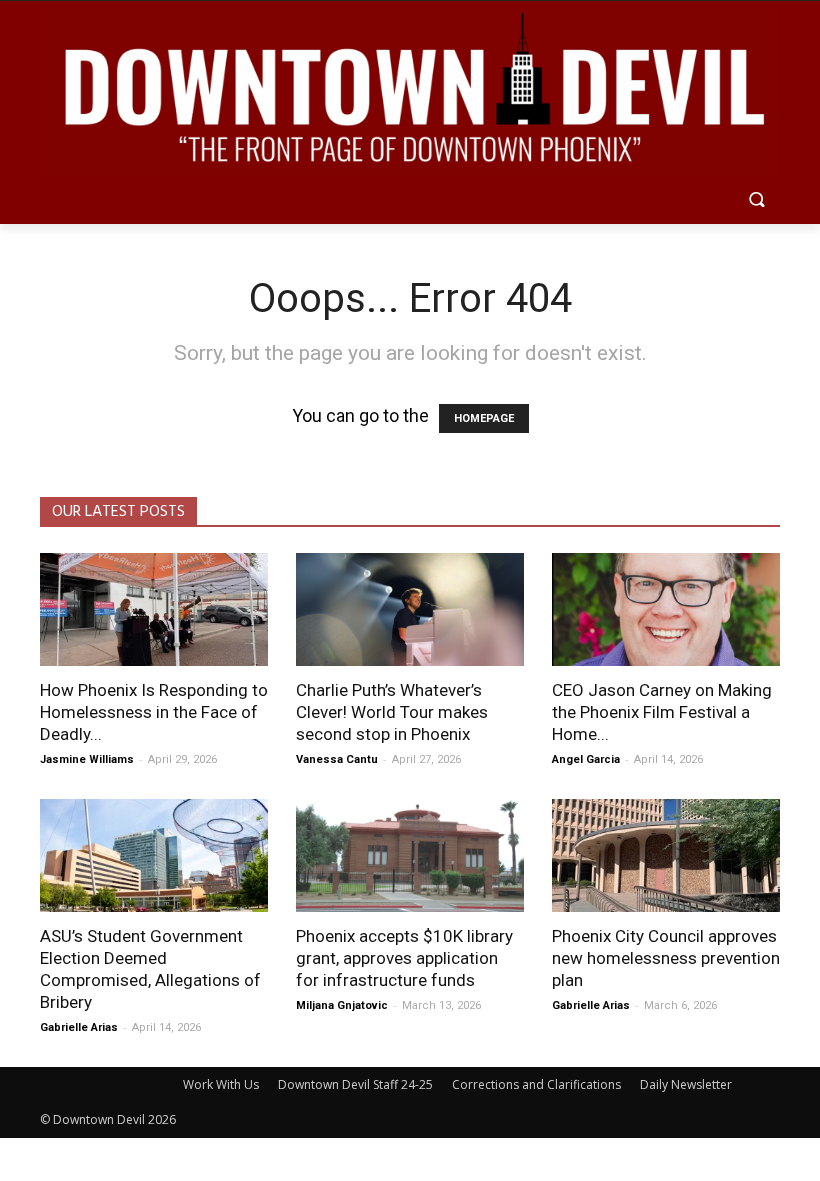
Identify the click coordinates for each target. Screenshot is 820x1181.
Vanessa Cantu (337, 759)
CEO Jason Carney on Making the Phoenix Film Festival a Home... (662, 712)
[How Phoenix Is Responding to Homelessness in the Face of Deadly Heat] (154, 609)
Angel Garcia (586, 759)
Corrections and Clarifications (536, 1084)
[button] (756, 201)
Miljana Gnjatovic (342, 1005)
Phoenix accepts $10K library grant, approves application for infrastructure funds (404, 958)
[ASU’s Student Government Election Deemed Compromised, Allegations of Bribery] (154, 855)
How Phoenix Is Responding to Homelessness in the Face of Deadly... (154, 712)
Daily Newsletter (686, 1084)
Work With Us (221, 1084)
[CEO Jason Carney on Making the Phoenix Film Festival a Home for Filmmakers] (666, 609)
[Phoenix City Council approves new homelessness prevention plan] (666, 855)
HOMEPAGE (484, 418)
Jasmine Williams (87, 759)
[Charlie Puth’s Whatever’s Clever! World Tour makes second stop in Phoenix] (410, 609)
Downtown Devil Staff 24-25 (355, 1084)
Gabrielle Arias (79, 1027)
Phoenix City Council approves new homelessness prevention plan (666, 958)
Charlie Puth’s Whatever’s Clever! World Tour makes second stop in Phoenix (392, 712)
